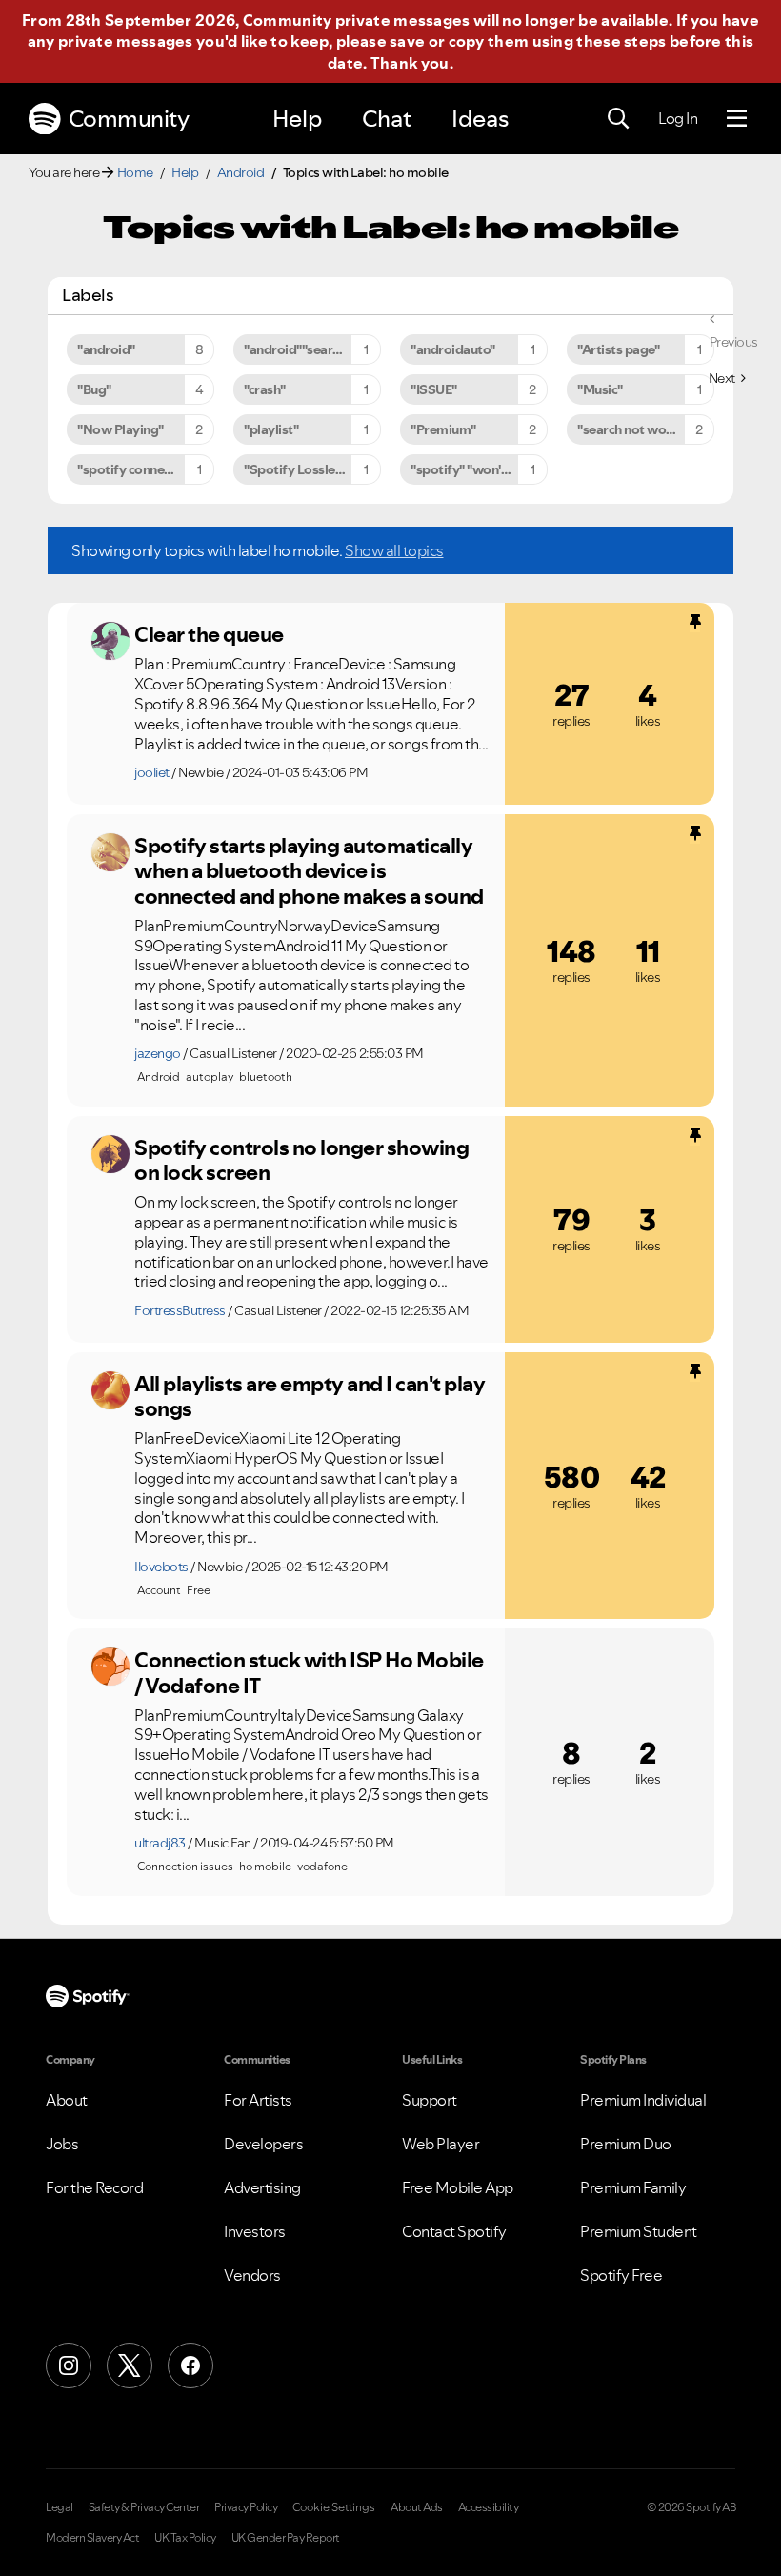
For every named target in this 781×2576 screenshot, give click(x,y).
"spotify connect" (129, 469)
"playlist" (271, 429)
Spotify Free (621, 2275)
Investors (255, 2231)
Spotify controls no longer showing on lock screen (301, 1160)
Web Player (441, 2144)
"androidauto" (453, 349)
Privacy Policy (246, 2507)
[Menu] (737, 119)
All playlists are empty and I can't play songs (310, 1397)
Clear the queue (209, 634)
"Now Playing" (120, 429)
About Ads (417, 2507)
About (67, 2100)
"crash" (265, 389)
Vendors (252, 2275)
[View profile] (110, 641)
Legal (60, 2507)
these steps (621, 41)
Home (135, 172)
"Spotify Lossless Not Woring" (312, 469)
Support (430, 2100)
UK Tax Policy (185, 2538)
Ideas (480, 119)
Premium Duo (626, 2144)
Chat (387, 119)
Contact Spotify (454, 2231)
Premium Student (639, 2231)
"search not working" (640, 429)
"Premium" (443, 429)
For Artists (258, 2100)
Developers (263, 2144)
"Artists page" (618, 349)
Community (129, 119)
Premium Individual (643, 2100)
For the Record (94, 2187)
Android (241, 172)
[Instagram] (69, 2366)
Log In (678, 118)
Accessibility (489, 2507)
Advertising (262, 2187)
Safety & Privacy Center (144, 2507)
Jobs (62, 2144)
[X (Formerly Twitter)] (130, 2366)
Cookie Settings (334, 2507)
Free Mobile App (458, 2187)
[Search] (618, 119)
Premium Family (633, 2187)
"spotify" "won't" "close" (479, 469)
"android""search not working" (312, 349)
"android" (106, 349)
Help (297, 119)
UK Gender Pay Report (286, 2538)
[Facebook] (190, 2366)
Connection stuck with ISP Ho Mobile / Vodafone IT (309, 1673)
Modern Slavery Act (92, 2538)
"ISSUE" (434, 389)
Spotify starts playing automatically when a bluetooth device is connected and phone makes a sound (309, 871)
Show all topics (394, 550)
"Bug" (94, 389)
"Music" (600, 389)
